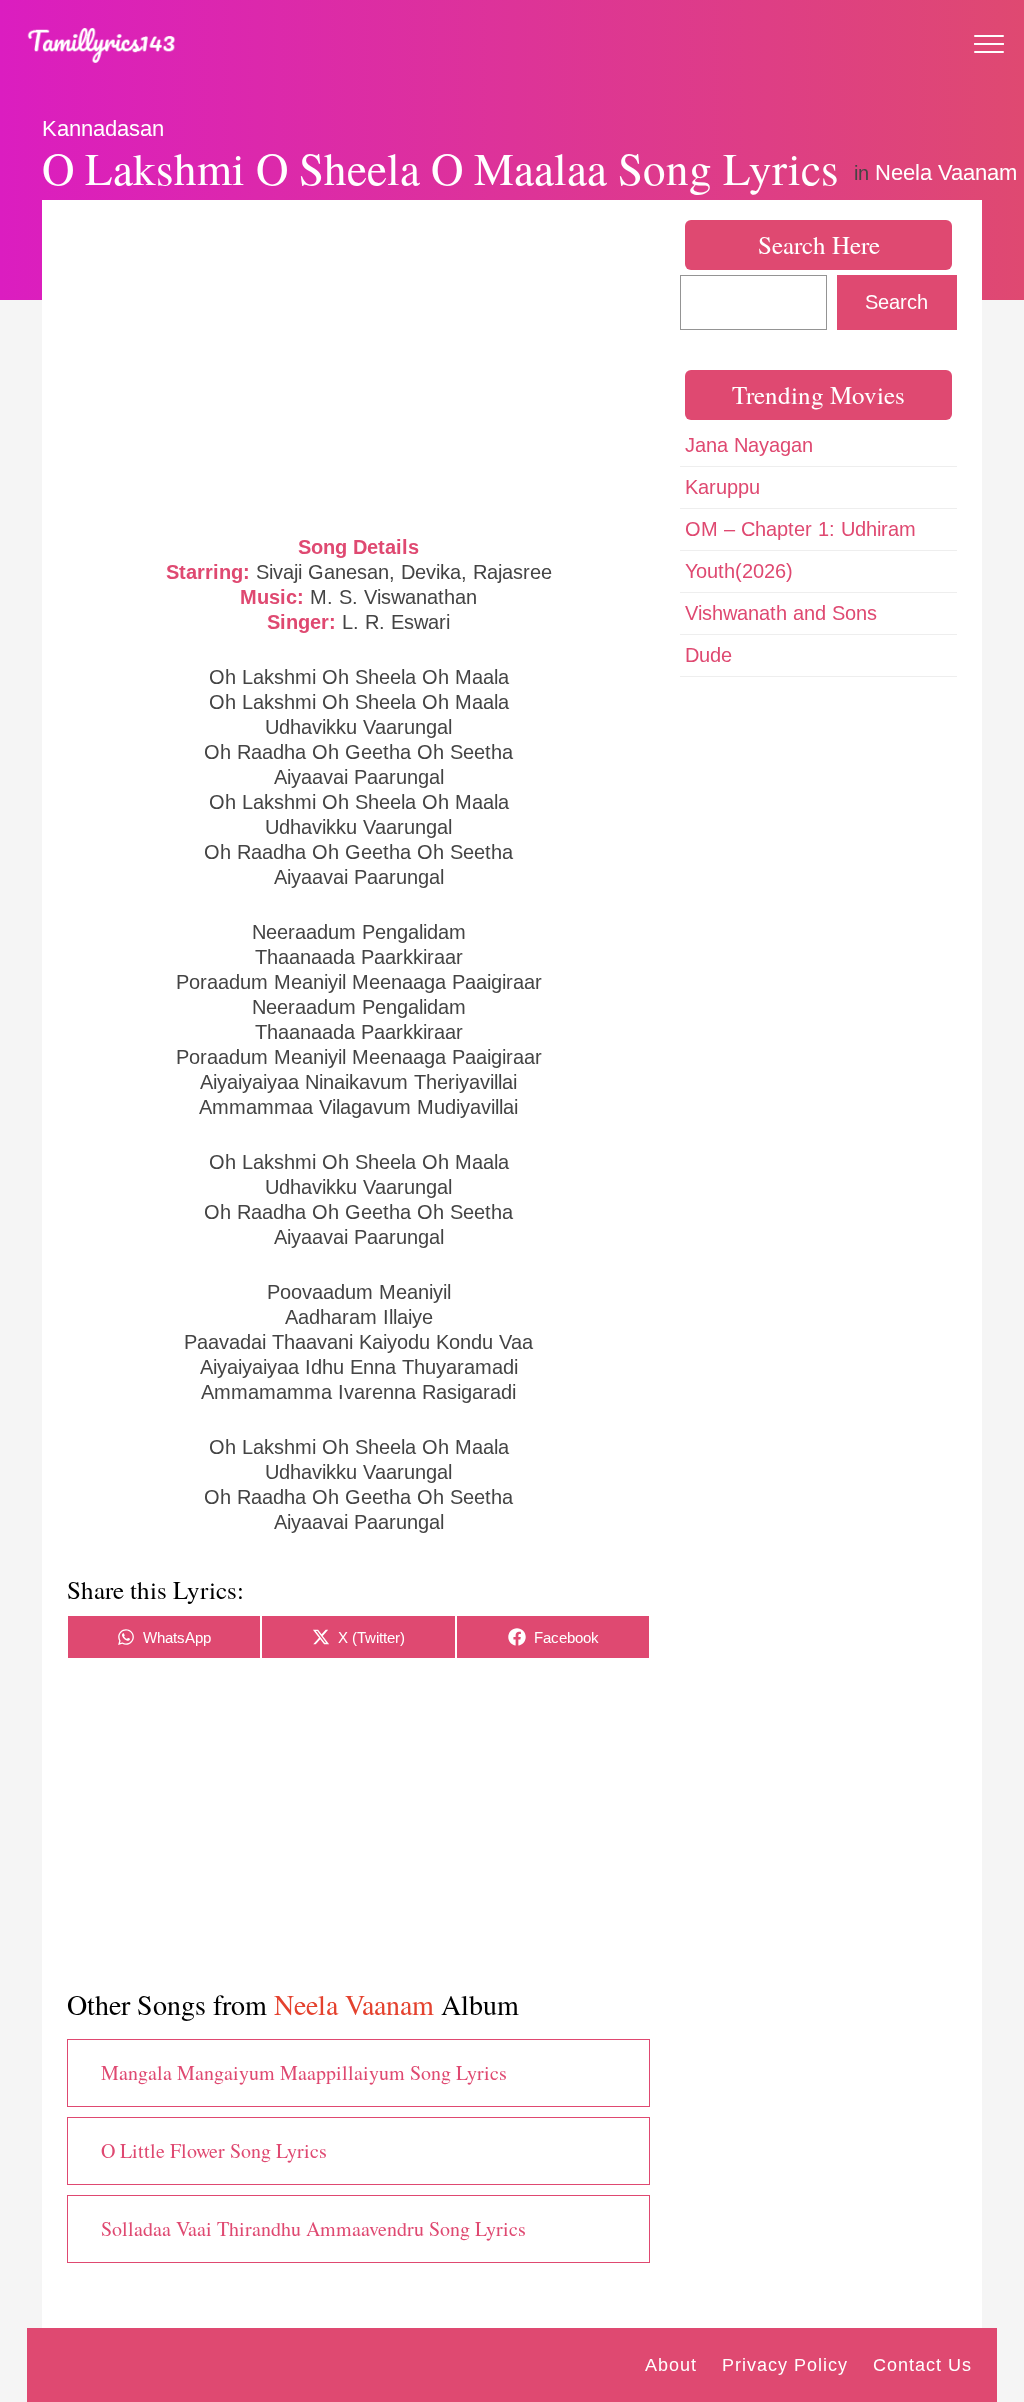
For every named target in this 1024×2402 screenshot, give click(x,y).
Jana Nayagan (749, 445)
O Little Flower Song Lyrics (214, 2150)
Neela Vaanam (946, 172)
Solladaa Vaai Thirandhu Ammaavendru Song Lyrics (313, 2228)
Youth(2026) (739, 571)
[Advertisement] (358, 365)
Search (896, 302)
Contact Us (922, 2365)
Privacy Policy (785, 2365)
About (671, 2365)
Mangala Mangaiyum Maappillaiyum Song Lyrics (304, 2072)
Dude (708, 655)
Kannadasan (103, 128)
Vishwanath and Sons (781, 613)
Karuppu (722, 487)
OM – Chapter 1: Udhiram (800, 529)
